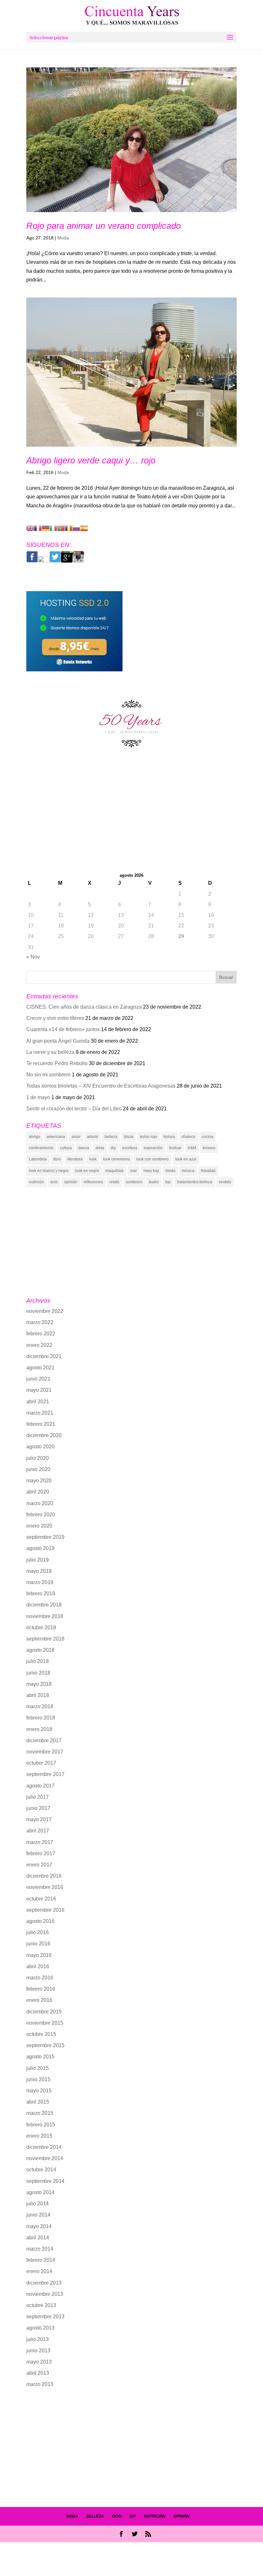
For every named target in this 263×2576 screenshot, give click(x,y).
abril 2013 (38, 2373)
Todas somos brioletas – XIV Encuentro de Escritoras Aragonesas (101, 1086)
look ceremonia (116, 1159)
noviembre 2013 (45, 2294)
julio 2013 (38, 2339)
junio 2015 (38, 2079)
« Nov (33, 957)
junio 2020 (38, 1469)
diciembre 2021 (44, 1356)
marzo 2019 (40, 1582)
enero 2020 (39, 1526)
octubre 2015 (41, 2034)
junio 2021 (38, 1379)
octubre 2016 (41, 1899)
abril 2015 (38, 2102)
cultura (66, 1148)
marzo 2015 (40, 2113)
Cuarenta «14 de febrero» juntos (63, 1029)
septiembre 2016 (45, 1910)
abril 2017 (38, 1831)
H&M (192, 1148)
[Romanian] (69, 528)
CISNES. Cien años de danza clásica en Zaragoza (84, 1007)
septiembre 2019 (45, 1537)
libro (57, 1159)
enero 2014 (39, 2271)
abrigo (34, 1137)
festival (175, 1148)
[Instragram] (78, 561)
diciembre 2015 (44, 2012)
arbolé (93, 1137)
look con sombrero (153, 1159)
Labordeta (38, 1159)
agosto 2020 (40, 1447)
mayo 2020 (39, 1481)
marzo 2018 (40, 1706)
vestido (225, 1182)
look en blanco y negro (49, 1171)
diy (113, 1148)
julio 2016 (38, 1932)
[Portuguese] (61, 528)
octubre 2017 (41, 1763)
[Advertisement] (131, 818)
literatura (75, 1159)
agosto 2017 (40, 1786)
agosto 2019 (40, 1548)
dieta (100, 1148)
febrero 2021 (41, 1424)
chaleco (188, 1137)
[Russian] (76, 528)
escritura (130, 1148)
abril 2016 (38, 1966)
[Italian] (53, 528)
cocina (208, 1137)
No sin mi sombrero (48, 1075)
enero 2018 (39, 1729)
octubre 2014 (41, 2170)
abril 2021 (38, 1402)
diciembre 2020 (44, 1435)
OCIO (117, 2516)
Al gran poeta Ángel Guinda (58, 1041)
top (168, 1182)
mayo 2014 (39, 2226)
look (93, 1159)
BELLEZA (95, 2516)
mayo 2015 (39, 2091)
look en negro (87, 1171)
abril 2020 (38, 1492)
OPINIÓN (182, 2516)
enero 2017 (39, 1865)
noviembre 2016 (45, 1887)
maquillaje (115, 1171)
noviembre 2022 (45, 1311)
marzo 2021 (40, 1413)
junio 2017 (38, 1808)
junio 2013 (38, 2351)
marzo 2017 (40, 1842)
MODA (72, 2516)
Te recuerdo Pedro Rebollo (57, 1063)
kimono (209, 1148)
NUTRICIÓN (155, 2516)
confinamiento (41, 1148)
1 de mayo (38, 1097)
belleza (111, 1137)
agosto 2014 (40, 2192)
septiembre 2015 (45, 2045)
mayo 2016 (39, 1955)
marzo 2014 (40, 2249)
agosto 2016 (40, 1921)
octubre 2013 (41, 2305)
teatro (154, 1182)
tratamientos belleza (195, 1182)
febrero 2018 (41, 1718)
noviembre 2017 (45, 1752)
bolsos (169, 1137)
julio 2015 (38, 2068)
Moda (63, 238)
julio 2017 (38, 1797)
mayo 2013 (39, 2362)
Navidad (208, 1171)
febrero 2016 (41, 1989)
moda (170, 1171)
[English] (30, 528)
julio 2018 (38, 1661)
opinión (71, 1182)
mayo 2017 (39, 1819)
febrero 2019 (41, 1594)
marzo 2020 (40, 1503)
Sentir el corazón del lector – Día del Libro (74, 1109)
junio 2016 (38, 1944)
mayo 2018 (39, 1684)
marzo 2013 (40, 2384)
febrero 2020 (41, 1515)
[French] (38, 528)
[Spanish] (84, 528)
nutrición (36, 1182)
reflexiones (93, 1182)
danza (84, 1148)
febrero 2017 (41, 1853)
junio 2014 (38, 2215)
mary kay (151, 1171)
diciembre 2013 (44, 2283)
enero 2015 (39, 2136)
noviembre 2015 (45, 2023)
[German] (46, 528)
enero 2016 (39, 2000)
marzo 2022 (40, 1322)
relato (114, 1182)
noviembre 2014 (45, 2158)
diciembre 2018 (44, 1605)
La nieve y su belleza (50, 1052)
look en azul (186, 1159)
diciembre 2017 (44, 1740)
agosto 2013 (40, 2328)
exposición (153, 1148)
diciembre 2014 (44, 2147)
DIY (133, 2516)
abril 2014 (38, 2238)
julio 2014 (38, 2204)
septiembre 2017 (45, 1774)
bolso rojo (148, 1137)
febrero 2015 (41, 2125)
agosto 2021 (40, 1368)
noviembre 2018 (45, 1616)
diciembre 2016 (44, 1876)
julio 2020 (38, 1458)
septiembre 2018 (45, 1639)
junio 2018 (38, 1673)
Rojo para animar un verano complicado (104, 226)
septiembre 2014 (45, 2181)
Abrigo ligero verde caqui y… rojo (91, 461)
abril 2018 (38, 1695)
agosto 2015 (40, 2057)
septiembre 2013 (45, 2317)
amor (76, 1137)
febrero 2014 (41, 2260)
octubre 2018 (41, 1628)
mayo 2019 (39, 1571)
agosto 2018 (40, 1650)
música (188, 1171)
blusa (129, 1137)
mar (134, 1171)
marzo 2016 (40, 1978)
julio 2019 (38, 1560)
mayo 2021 (39, 1390)
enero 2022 (39, 1345)
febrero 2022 (41, 1334)
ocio (54, 1182)
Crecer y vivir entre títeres (55, 1018)
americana (56, 1137)
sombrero (134, 1182)
